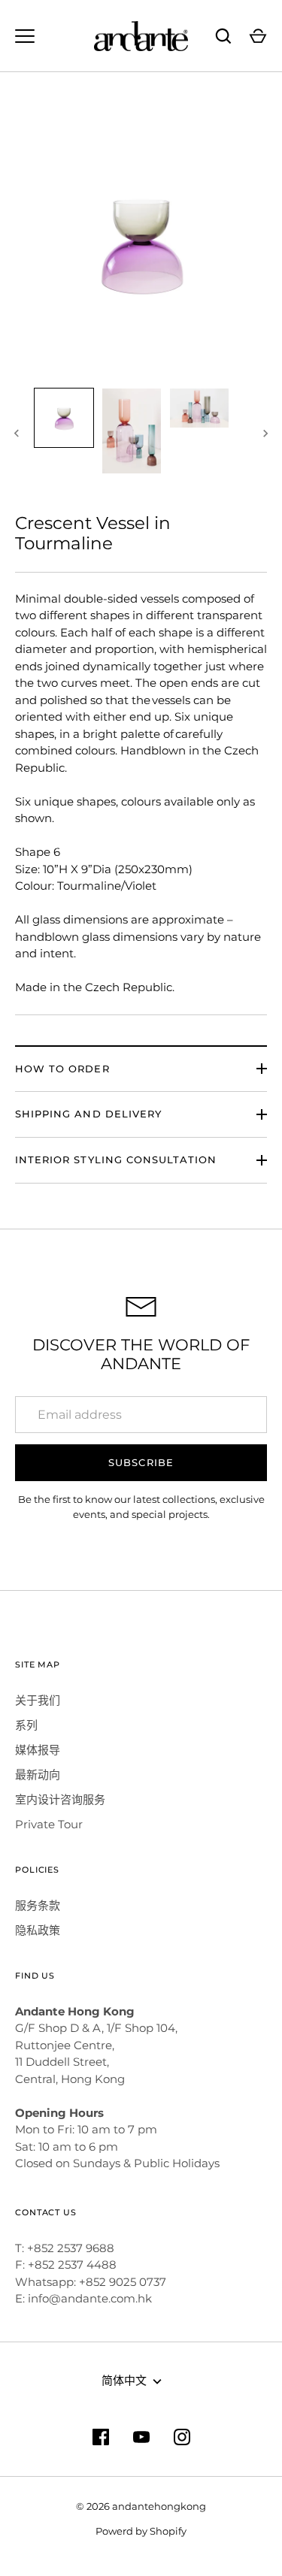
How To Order (62, 1069)
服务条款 (38, 1905)
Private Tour (49, 1824)
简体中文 (124, 2380)
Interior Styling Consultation (116, 1160)
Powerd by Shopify (141, 2531)
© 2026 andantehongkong (141, 2506)
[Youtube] (141, 2437)
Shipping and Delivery (88, 1114)
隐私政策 (38, 1930)
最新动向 (38, 1775)
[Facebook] (101, 2437)
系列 (26, 1725)
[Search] (223, 36)
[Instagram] (182, 2437)
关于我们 (38, 1700)
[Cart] (258, 36)
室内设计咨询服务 (60, 1799)
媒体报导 (38, 1750)
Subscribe (141, 1462)
